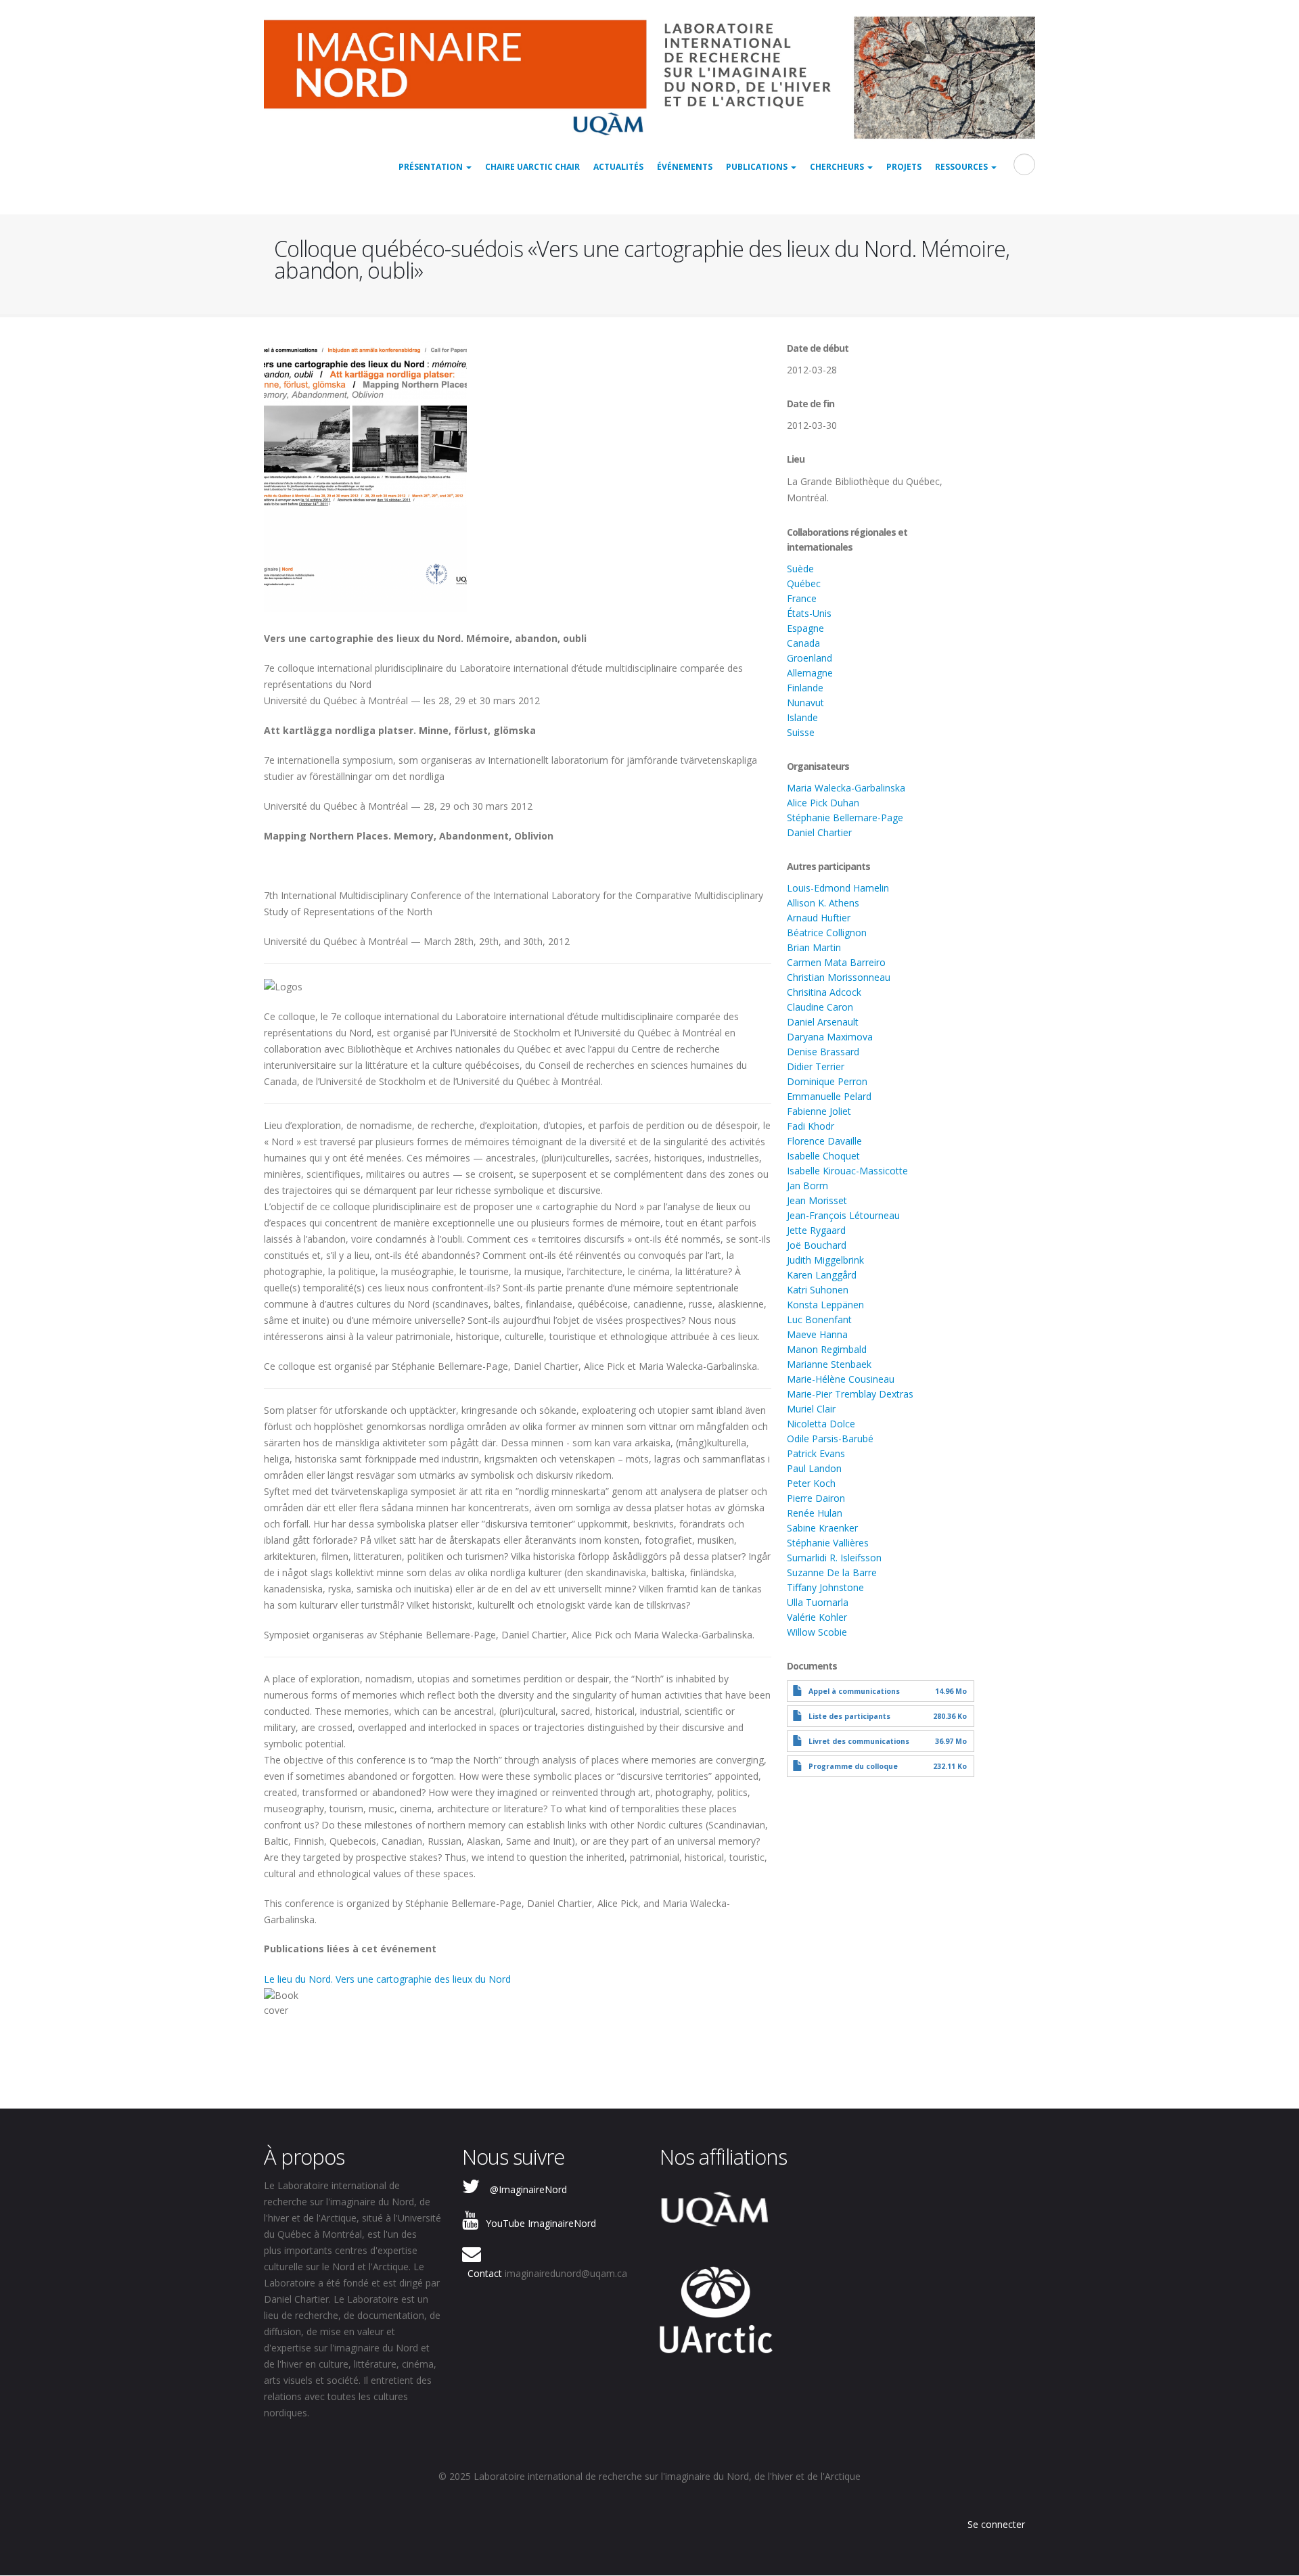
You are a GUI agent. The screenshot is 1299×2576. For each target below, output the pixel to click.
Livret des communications (859, 1741)
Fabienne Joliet (819, 1111)
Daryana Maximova (830, 1037)
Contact (485, 2273)
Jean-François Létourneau (843, 1215)
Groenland (810, 658)
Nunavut (805, 703)
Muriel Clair (811, 1409)
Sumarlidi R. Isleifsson (834, 1558)
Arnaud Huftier (819, 918)
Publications (758, 167)
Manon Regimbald (827, 1349)
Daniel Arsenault (823, 1022)
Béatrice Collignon (827, 933)
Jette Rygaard (816, 1230)
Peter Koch (811, 1483)
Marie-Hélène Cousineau (841, 1379)
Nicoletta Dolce (821, 1424)
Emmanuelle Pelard (829, 1096)
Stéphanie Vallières (828, 1543)
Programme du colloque (853, 1766)
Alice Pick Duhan (823, 803)
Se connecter (996, 2524)
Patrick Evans (816, 1453)
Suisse (801, 732)
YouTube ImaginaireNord (541, 2223)
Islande (802, 717)
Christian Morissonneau (839, 977)
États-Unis (809, 613)
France (802, 598)
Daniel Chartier (819, 832)
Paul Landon (814, 1468)
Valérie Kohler (817, 1617)
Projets (904, 167)
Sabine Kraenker (822, 1528)
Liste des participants (849, 1716)
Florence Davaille (824, 1141)
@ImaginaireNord (528, 2189)
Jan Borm (807, 1186)
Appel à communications (854, 1691)
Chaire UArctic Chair (532, 167)
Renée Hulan (815, 1513)
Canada (803, 643)
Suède (800, 569)
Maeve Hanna (817, 1334)
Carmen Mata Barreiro (836, 962)
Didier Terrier (816, 1066)
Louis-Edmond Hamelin (838, 888)
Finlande (805, 688)
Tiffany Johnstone (825, 1587)
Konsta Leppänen (825, 1305)
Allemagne (810, 673)
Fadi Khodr (811, 1126)
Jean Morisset (817, 1200)
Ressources (962, 167)
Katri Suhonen (818, 1290)
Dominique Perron (827, 1081)
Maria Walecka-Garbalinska (846, 788)
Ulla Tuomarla (818, 1602)
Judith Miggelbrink (825, 1260)
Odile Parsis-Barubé (830, 1439)
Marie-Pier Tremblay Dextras (850, 1394)
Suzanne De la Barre (832, 1572)
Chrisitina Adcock (824, 992)
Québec (804, 583)
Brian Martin (814, 947)
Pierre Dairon (816, 1498)
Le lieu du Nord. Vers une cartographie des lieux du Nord (387, 1979)
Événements (685, 167)
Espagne (805, 628)
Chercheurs (838, 167)
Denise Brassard (823, 1052)
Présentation (432, 167)
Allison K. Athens (823, 903)
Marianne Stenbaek (829, 1364)
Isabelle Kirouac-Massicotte (847, 1171)
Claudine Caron (820, 1007)
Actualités (618, 167)
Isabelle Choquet (823, 1156)
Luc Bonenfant (819, 1319)
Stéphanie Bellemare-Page (845, 818)
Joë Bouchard (817, 1245)
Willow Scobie (817, 1632)
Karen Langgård (822, 1275)
